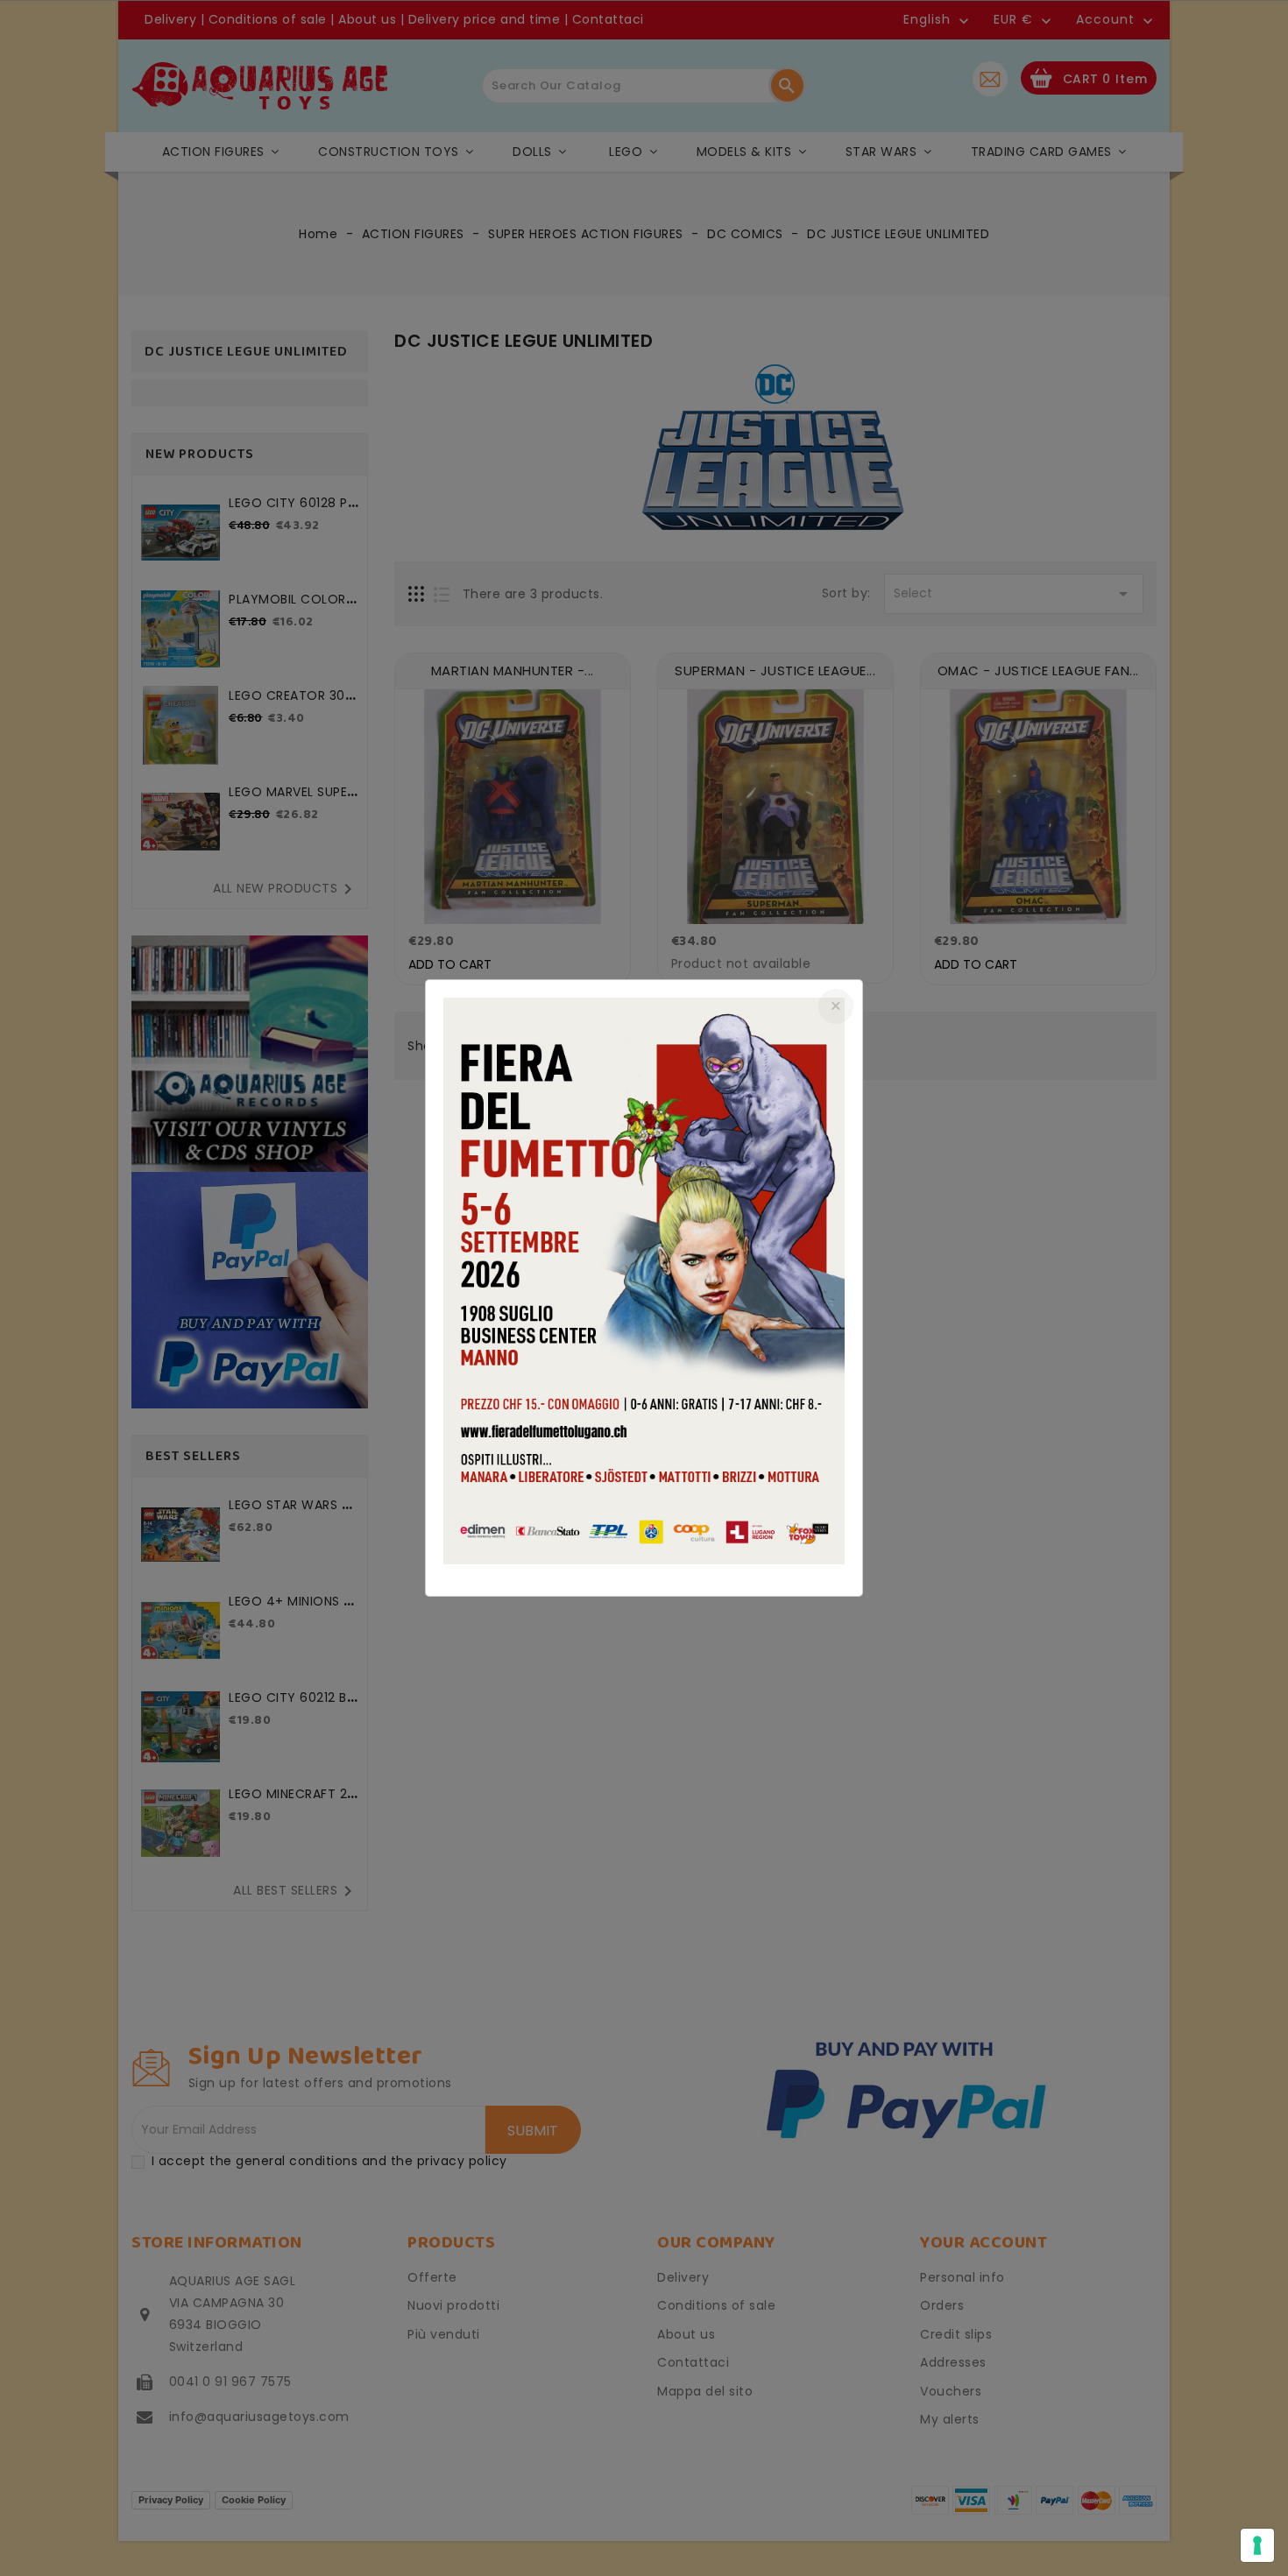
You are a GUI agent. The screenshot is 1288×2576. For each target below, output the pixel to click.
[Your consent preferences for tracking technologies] (1257, 2545)
